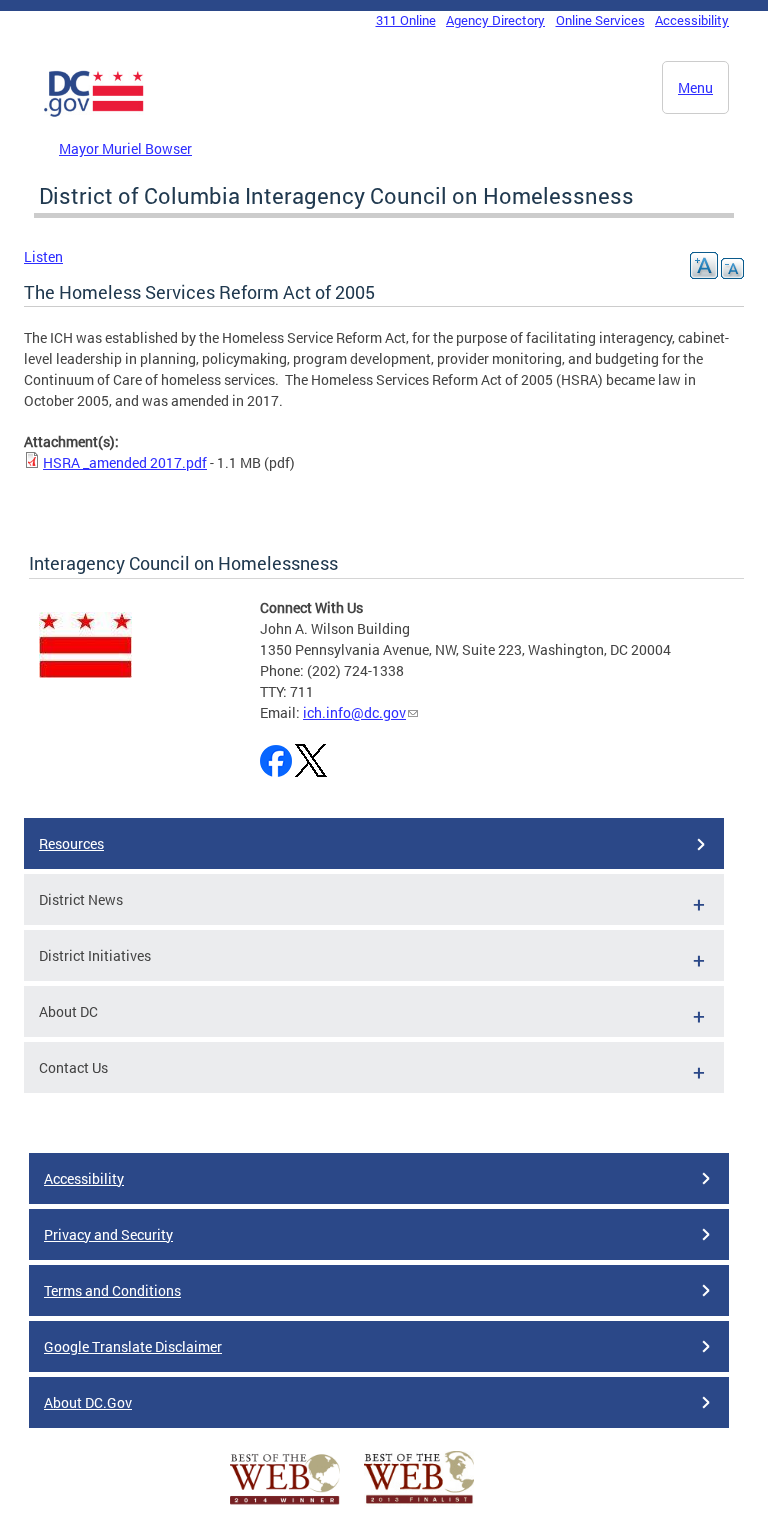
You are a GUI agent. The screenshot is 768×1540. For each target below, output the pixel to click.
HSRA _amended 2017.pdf (125, 462)
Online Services (600, 20)
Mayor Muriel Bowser (125, 148)
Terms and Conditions (112, 1290)
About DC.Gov (88, 1402)
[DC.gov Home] (94, 113)
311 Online (406, 20)
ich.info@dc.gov (354, 712)
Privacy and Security (108, 1234)
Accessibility (692, 20)
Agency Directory (495, 20)
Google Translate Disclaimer (133, 1346)
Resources (71, 843)
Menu (695, 87)
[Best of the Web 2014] (285, 1504)
